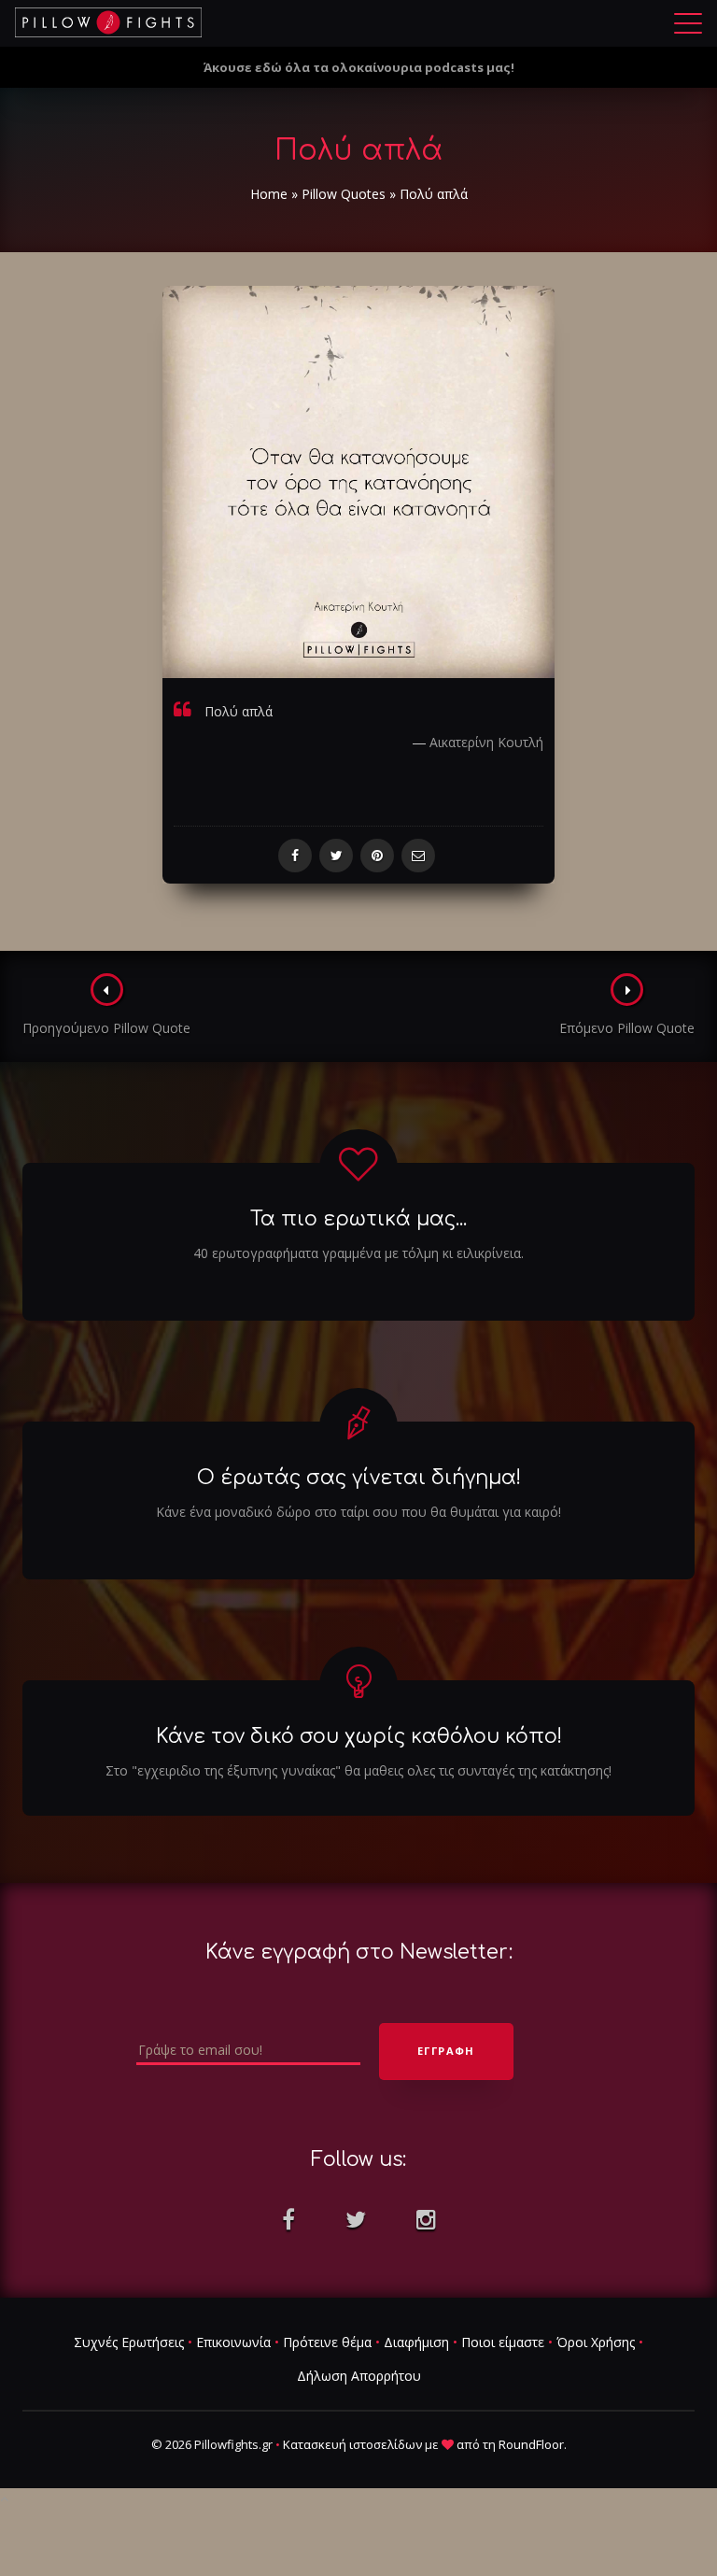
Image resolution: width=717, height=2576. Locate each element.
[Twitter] (336, 856)
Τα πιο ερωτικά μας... (358, 1219)
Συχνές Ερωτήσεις (129, 2342)
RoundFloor (531, 2444)
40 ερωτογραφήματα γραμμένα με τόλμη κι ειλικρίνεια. (358, 1253)
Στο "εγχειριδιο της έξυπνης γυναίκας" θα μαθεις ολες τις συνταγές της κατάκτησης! (358, 1770)
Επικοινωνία (233, 2342)
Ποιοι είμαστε (503, 2342)
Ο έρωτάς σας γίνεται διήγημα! (359, 1478)
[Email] (418, 856)
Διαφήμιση (416, 2342)
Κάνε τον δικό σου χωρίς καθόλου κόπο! (359, 1736)
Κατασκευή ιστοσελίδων (352, 2444)
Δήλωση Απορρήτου (359, 2376)
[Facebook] (295, 856)
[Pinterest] (377, 856)
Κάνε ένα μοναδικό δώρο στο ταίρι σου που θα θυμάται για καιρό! (358, 1512)
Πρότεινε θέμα (327, 2342)
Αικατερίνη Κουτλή (486, 742)
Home (269, 194)
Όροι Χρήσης (596, 2342)
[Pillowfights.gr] (108, 22)
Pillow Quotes (344, 194)
